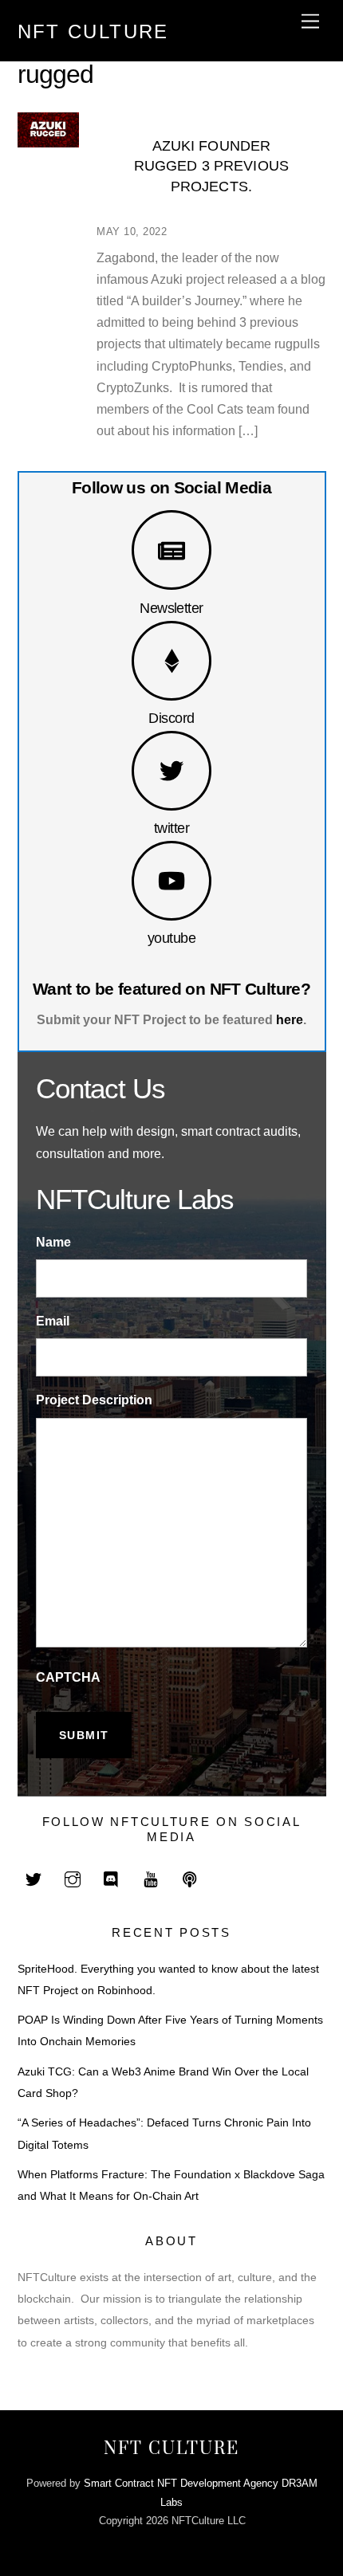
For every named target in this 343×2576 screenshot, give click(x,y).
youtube (171, 938)
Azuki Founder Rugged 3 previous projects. (211, 166)
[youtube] (151, 1878)
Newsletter (171, 608)
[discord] (112, 1878)
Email (53, 1321)
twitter (171, 828)
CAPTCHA (68, 1677)
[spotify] (190, 1878)
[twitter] (34, 1878)
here (290, 1020)
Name (53, 1242)
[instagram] (73, 1878)
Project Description (94, 1400)
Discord (171, 718)
